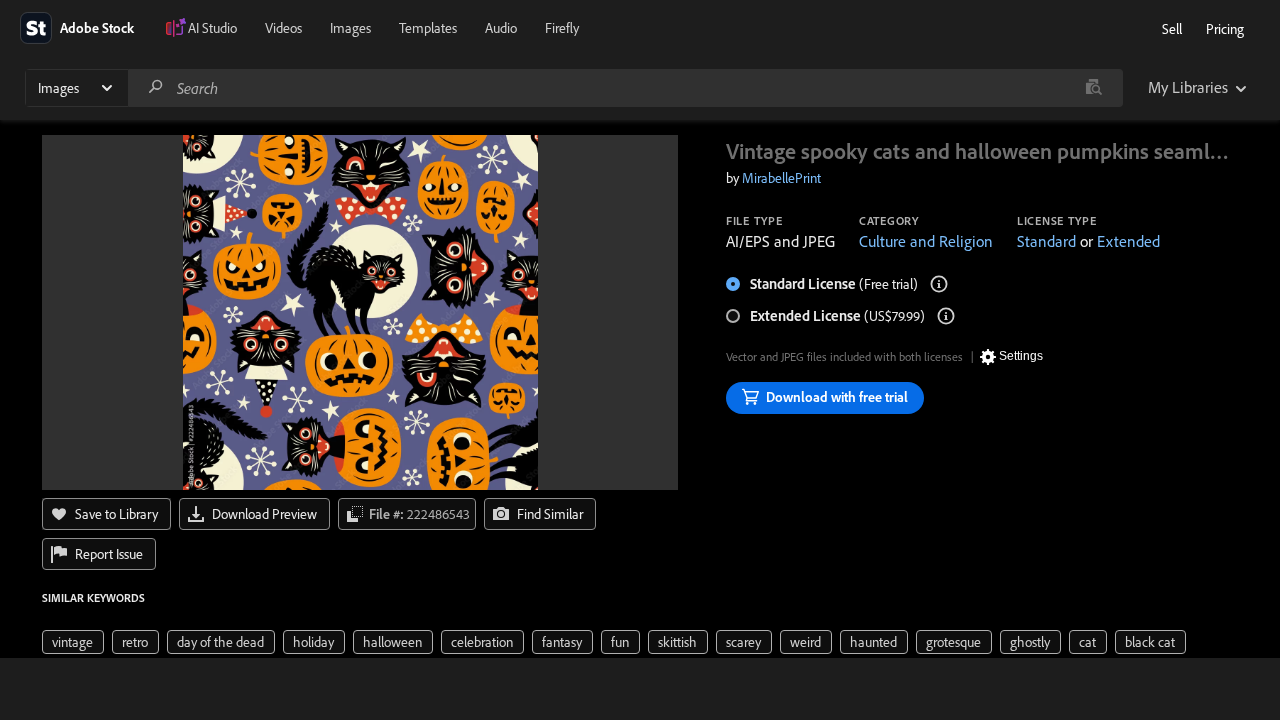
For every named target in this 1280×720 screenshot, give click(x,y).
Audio (501, 28)
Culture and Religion (926, 241)
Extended (1128, 241)
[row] (73, 642)
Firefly (562, 28)
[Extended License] (946, 316)
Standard (1046, 241)
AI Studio (212, 28)
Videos (283, 28)
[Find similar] (1093, 88)
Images (350, 28)
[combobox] (625, 88)
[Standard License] (939, 284)
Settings (1021, 356)
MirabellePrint (781, 178)
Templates (428, 28)
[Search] (156, 87)
